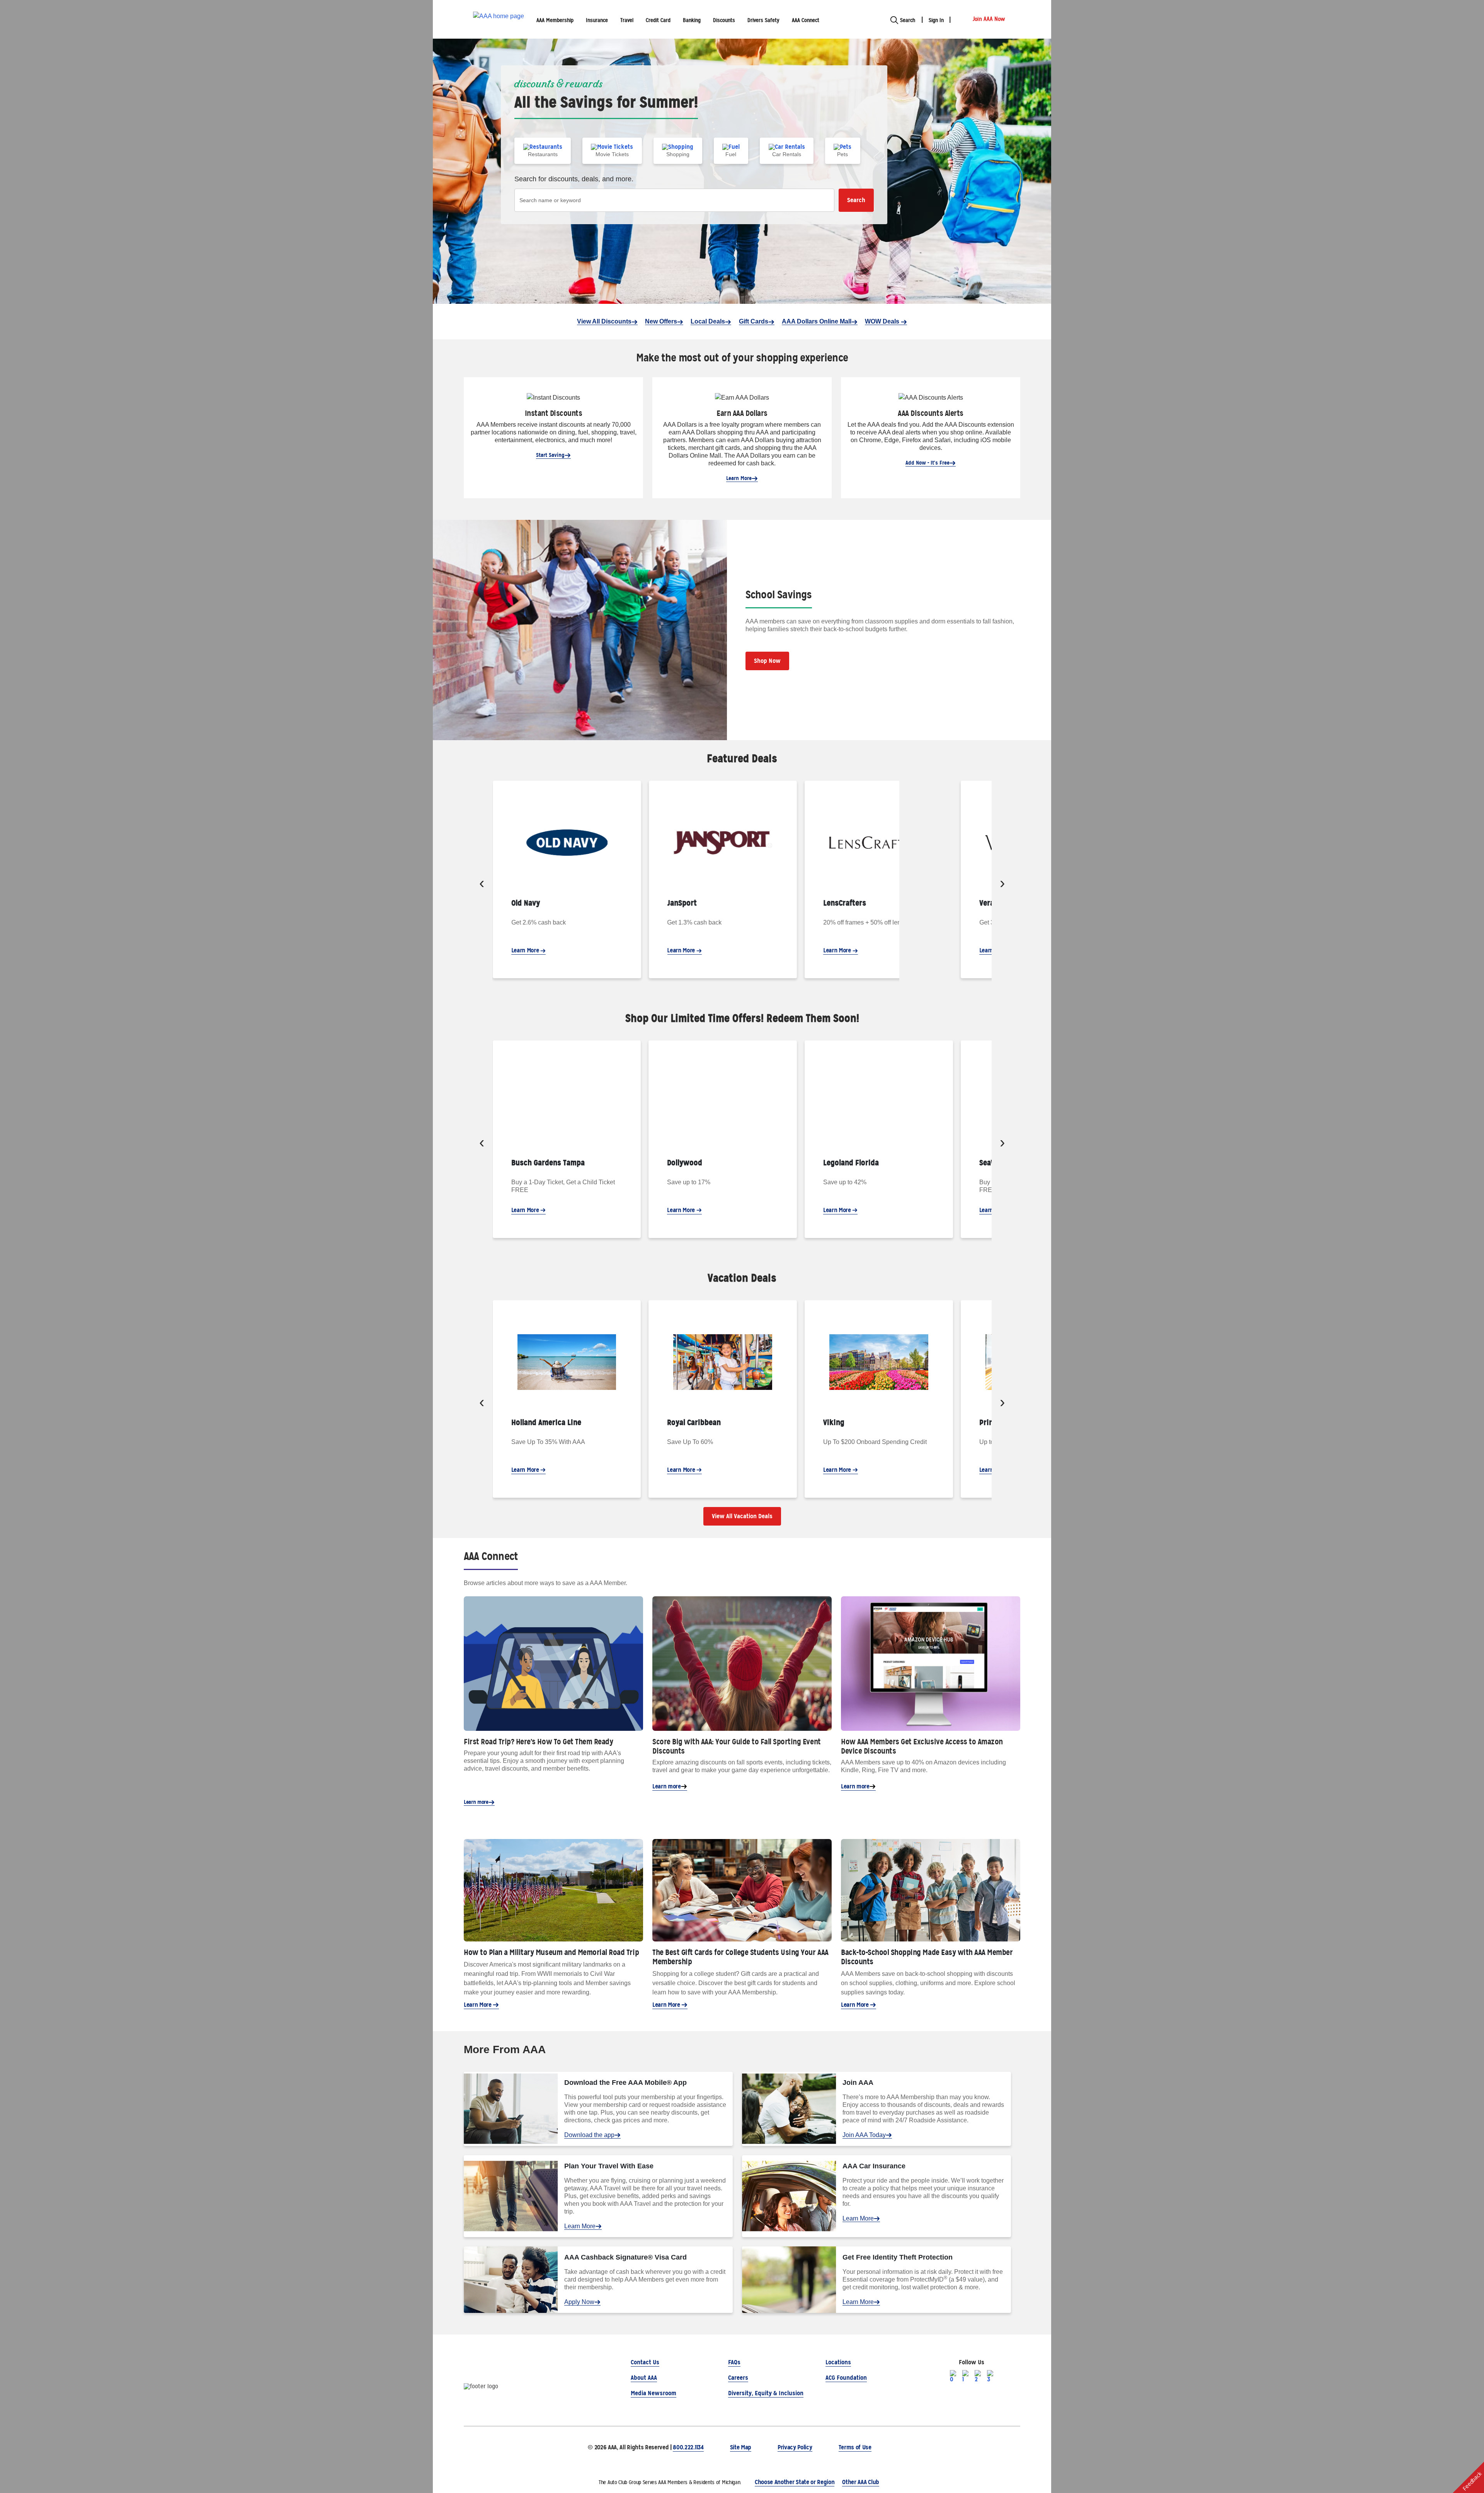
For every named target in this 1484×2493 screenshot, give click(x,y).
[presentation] (482, 884)
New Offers (661, 321)
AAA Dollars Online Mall (817, 321)
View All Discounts (604, 321)
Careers (738, 2378)
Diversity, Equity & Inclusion (766, 2393)
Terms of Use (855, 2447)
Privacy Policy (795, 2447)
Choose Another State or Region (795, 2482)
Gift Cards (754, 321)
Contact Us (645, 2362)
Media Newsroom (654, 2393)
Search (856, 200)
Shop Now (767, 661)
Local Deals (708, 321)
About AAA (644, 2378)
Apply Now (579, 2302)
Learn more (476, 1802)
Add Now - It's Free (927, 463)
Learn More (739, 478)
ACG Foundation (846, 2378)
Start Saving (550, 455)
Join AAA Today (864, 2135)
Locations (838, 2362)
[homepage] (499, 20)
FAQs (734, 2362)
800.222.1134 (688, 2447)
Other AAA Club (861, 2482)
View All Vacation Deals (742, 1516)
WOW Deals (883, 321)
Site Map (741, 2447)
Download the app (589, 2135)
